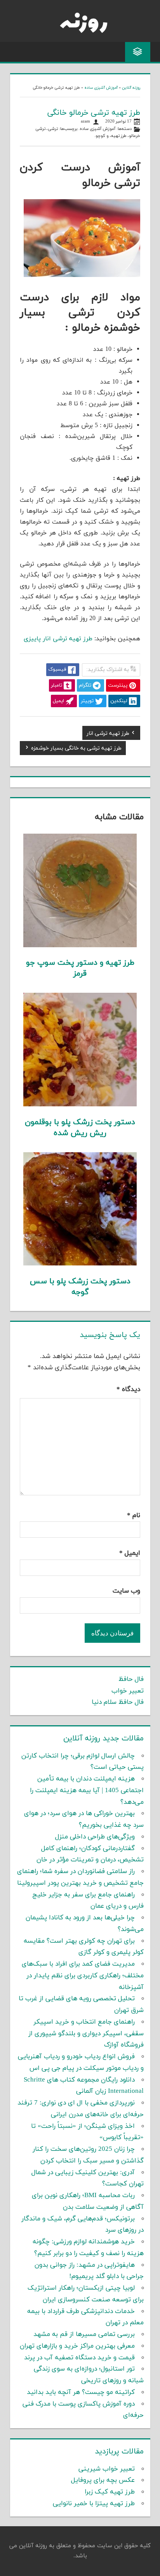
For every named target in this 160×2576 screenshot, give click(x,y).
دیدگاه (128, 1390)
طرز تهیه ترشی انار (108, 734)
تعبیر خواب (128, 1691)
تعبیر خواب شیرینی (107, 2469)
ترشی (53, 129)
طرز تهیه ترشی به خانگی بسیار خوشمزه (76, 749)
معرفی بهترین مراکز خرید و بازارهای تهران (77, 2346)
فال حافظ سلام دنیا (118, 1702)
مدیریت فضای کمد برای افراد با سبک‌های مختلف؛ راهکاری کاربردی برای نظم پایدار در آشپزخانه (83, 1976)
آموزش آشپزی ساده (101, 88)
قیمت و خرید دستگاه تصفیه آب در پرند (79, 2358)
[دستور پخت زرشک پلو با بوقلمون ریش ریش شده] (80, 1105)
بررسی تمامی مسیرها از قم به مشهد (84, 2334)
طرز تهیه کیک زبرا (110, 2492)
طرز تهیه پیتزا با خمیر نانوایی (94, 2504)
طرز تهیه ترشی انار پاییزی (58, 639)
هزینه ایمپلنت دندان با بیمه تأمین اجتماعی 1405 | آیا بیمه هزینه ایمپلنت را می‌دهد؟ (87, 1791)
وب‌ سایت (126, 1591)
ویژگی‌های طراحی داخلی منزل (95, 1837)
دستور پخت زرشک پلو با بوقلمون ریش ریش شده (80, 1128)
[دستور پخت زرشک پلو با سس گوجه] (80, 1264)
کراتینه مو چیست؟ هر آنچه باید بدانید (81, 2392)
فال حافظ (131, 1679)
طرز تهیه (119, 136)
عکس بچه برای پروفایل (103, 2480)
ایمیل (130, 1553)
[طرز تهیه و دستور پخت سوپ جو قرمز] (80, 946)
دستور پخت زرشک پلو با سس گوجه (80, 1287)
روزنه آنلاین (131, 88)
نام (134, 1516)
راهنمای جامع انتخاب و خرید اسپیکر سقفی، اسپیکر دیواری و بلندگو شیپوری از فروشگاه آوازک (86, 2034)
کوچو (100, 136)
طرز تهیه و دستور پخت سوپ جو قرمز (80, 968)
